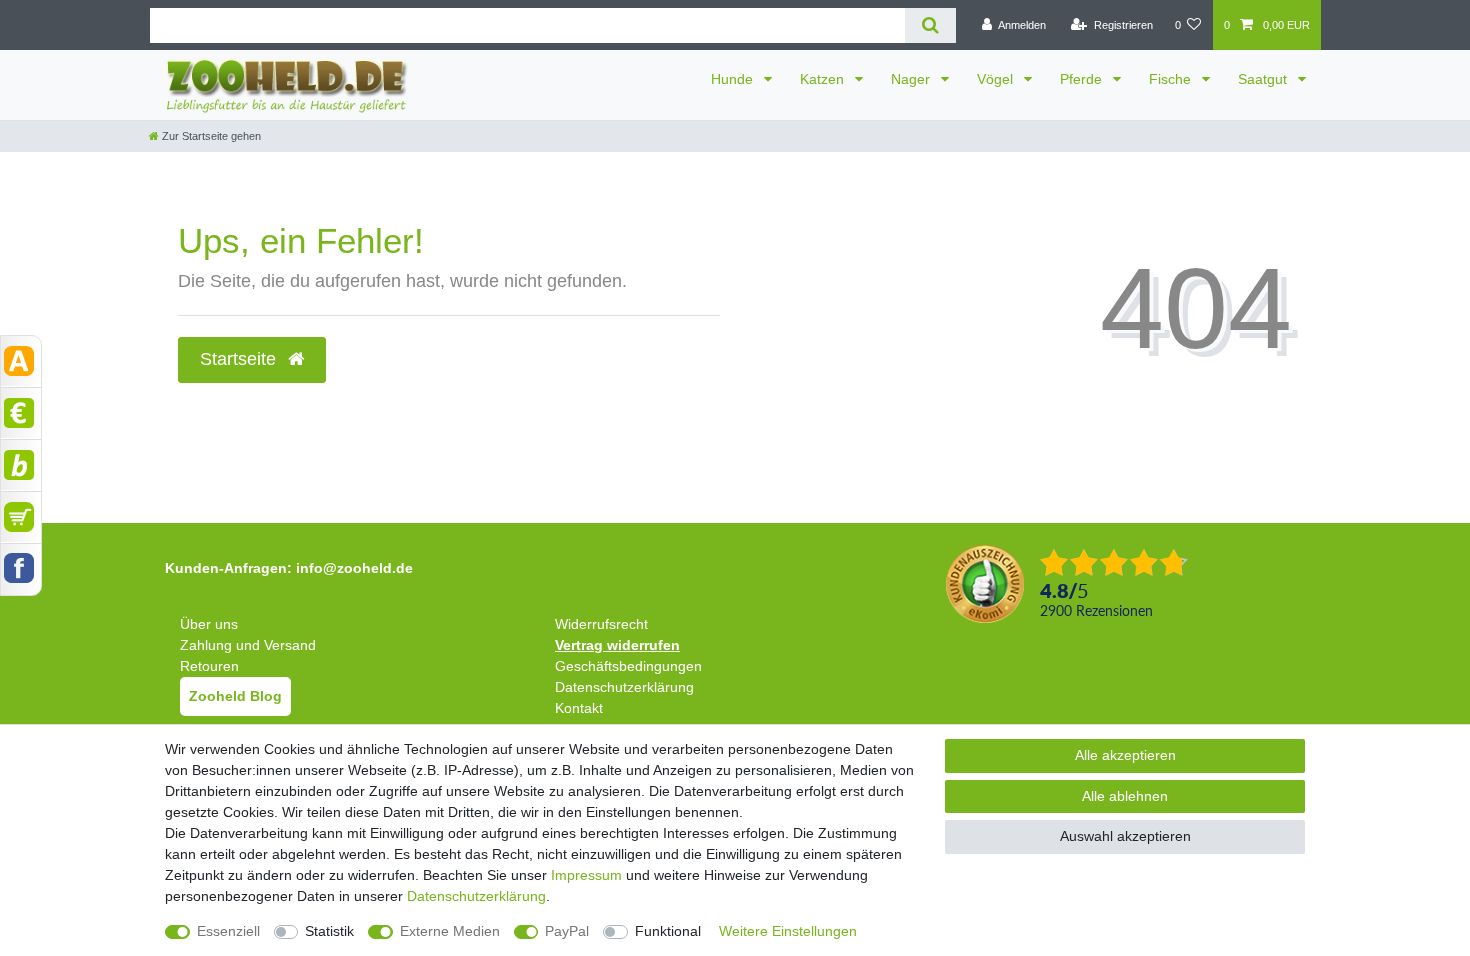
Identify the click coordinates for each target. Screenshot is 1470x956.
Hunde (734, 79)
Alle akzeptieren (1125, 755)
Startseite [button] (240, 359)
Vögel (997, 79)
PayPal (567, 931)
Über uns (209, 624)
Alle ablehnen (1125, 796)
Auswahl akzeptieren (1125, 836)
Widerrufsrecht (601, 624)
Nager (912, 79)
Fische (1172, 79)
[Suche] (930, 25)
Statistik (329, 931)
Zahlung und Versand (248, 645)
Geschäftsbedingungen (628, 666)
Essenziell (228, 931)
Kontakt (579, 708)
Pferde (1083, 79)
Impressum (586, 875)
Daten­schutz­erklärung (476, 896)
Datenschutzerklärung (624, 687)
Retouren (209, 666)
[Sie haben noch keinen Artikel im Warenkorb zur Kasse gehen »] (21, 517)
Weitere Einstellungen (788, 931)
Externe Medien (450, 931)
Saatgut (1264, 79)
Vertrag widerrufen (617, 645)
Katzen (824, 79)
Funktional (668, 931)
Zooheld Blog (235, 696)
